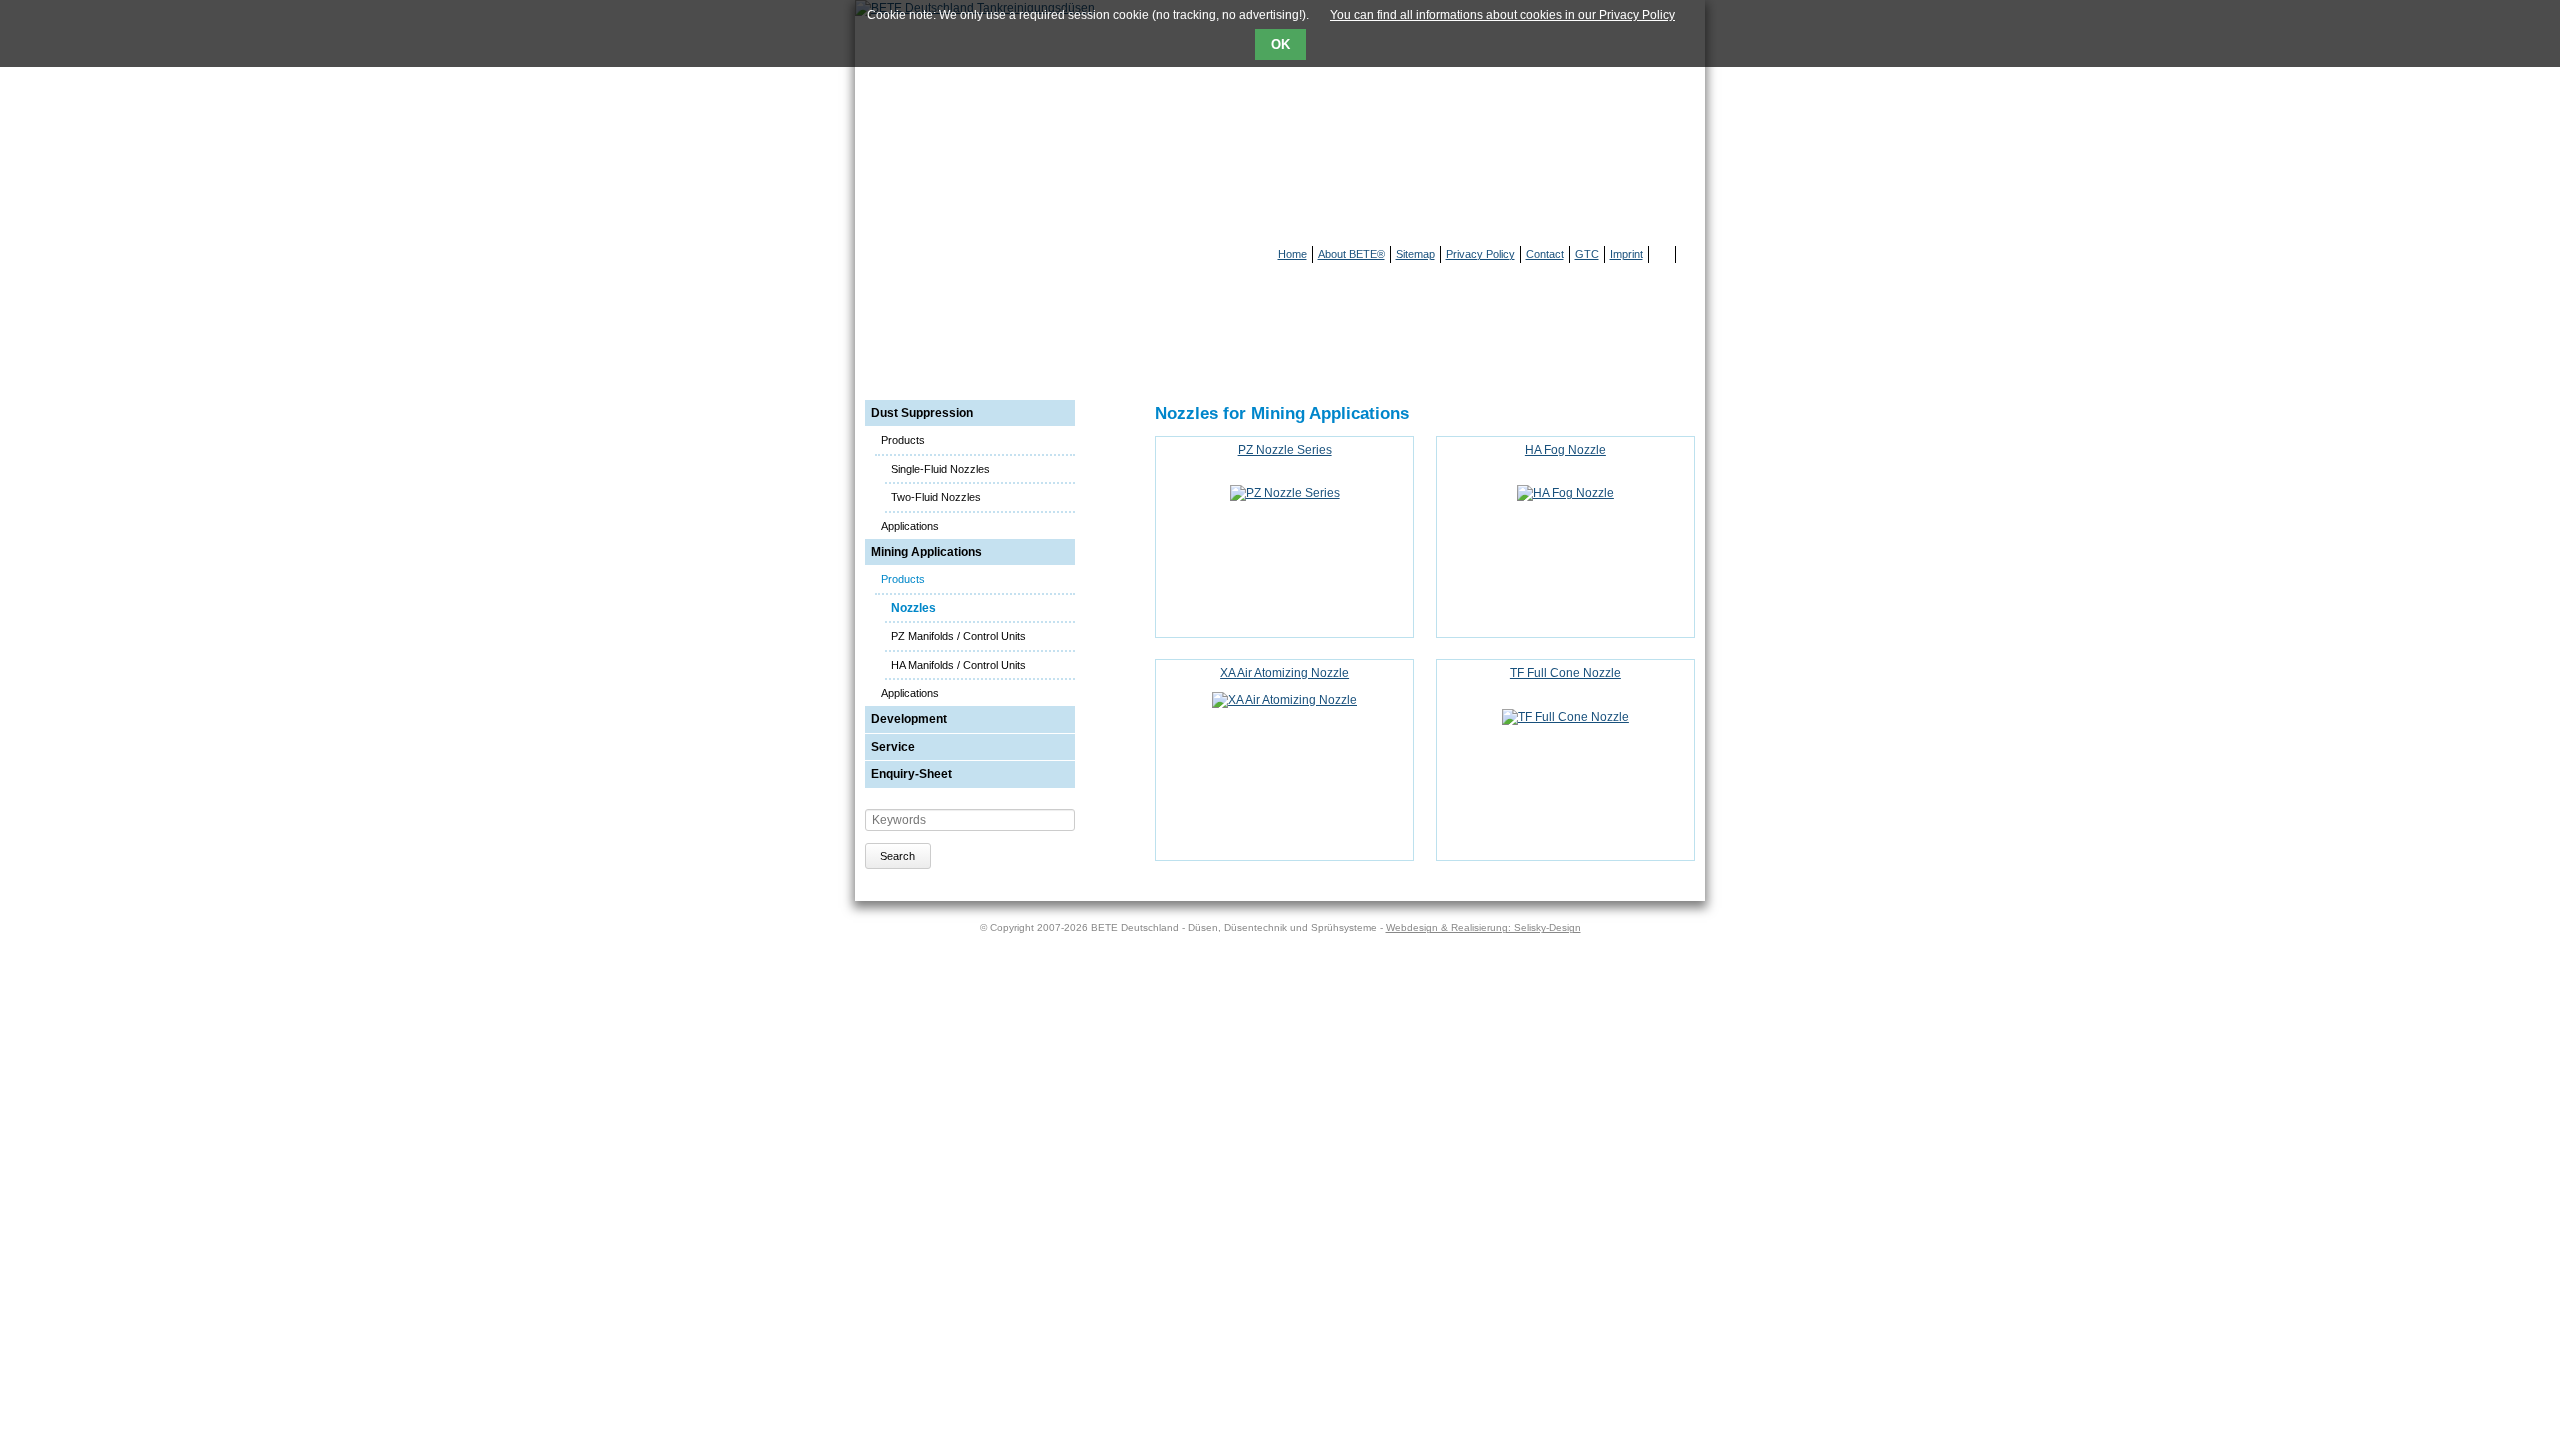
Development (909, 719)
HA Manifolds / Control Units (958, 665)
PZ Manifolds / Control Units (958, 636)
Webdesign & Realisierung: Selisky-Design (1483, 927)
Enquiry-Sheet (911, 774)
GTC (1587, 254)
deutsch (1665, 254)
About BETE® (1351, 254)
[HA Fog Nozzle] (1565, 493)
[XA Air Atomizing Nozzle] (1284, 700)
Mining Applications (926, 552)
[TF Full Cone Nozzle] (1565, 717)
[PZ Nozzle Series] (1285, 493)
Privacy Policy (1480, 254)
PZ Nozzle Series (1285, 450)
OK (1280, 44)
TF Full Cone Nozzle (1565, 673)
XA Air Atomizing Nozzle (1284, 673)
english (1689, 254)
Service (893, 747)
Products (903, 440)
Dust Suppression (922, 413)
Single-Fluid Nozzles (940, 469)
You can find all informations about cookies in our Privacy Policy (1502, 15)
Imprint (1626, 254)
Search (897, 856)
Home (1292, 254)
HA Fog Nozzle (1565, 450)
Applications (910, 526)
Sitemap (1415, 254)
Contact (1545, 254)
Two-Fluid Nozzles (936, 497)
